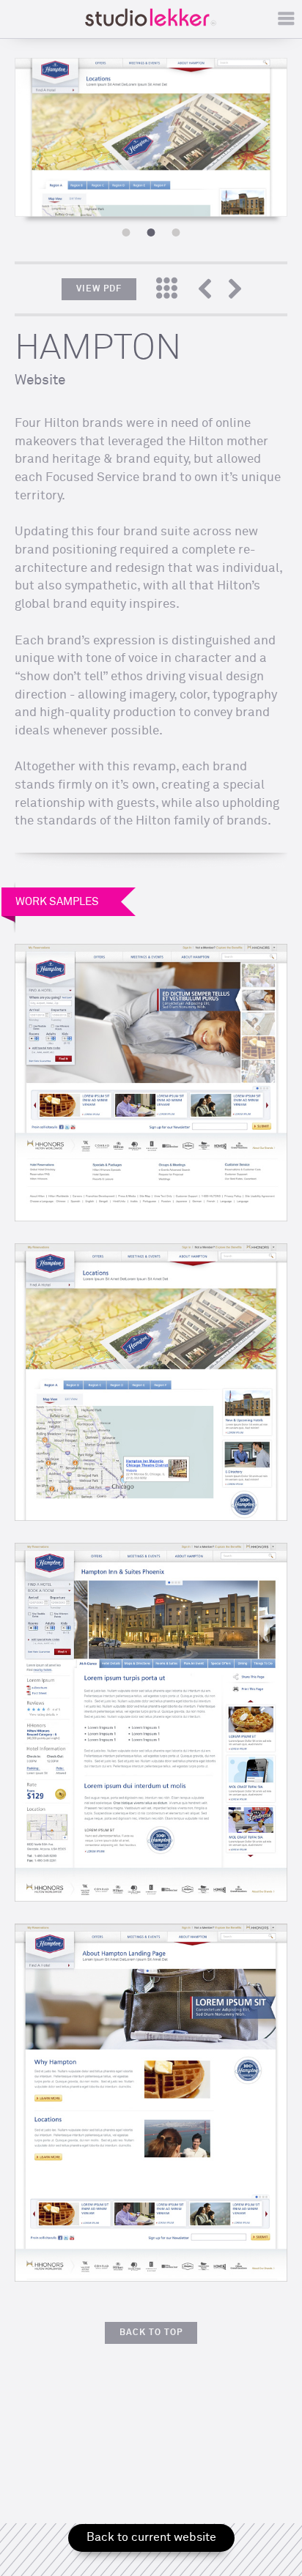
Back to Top (151, 2333)
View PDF (99, 289)
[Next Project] (235, 291)
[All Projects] (167, 291)
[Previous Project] (211, 291)
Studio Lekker (151, 17)
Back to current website (151, 2537)
